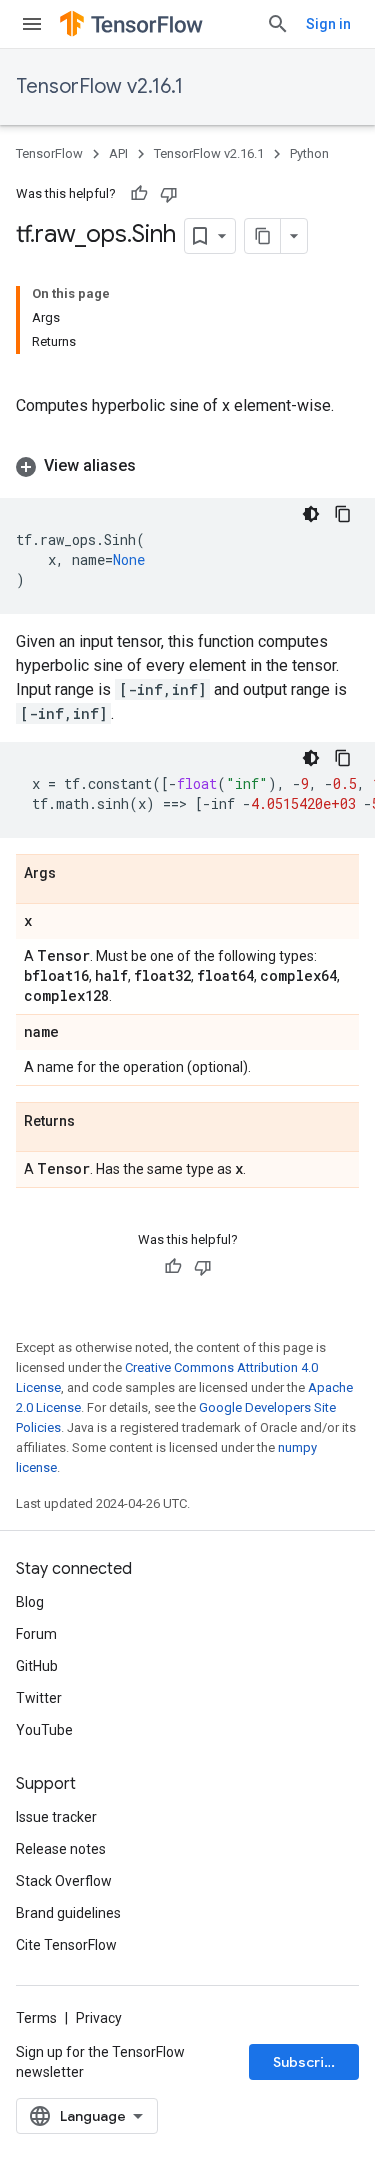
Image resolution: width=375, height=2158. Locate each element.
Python (309, 153)
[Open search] (278, 24)
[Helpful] (139, 194)
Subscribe (307, 2062)
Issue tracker (56, 1817)
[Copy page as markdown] (263, 236)
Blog (30, 1602)
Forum (36, 1634)
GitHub (37, 1666)
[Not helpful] (169, 194)
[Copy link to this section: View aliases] (156, 466)
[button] (187, 466)
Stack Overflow (64, 1881)
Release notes (61, 1849)
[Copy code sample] (343, 514)
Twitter (39, 1698)
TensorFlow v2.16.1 (99, 86)
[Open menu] (32, 24)
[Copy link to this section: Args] (76, 874)
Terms (36, 2018)
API (118, 153)
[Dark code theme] (311, 514)
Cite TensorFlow (66, 1945)
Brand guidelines (68, 1913)
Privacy (99, 2018)
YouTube (44, 1730)
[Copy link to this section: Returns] (95, 1122)
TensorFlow (49, 153)
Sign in (328, 24)
